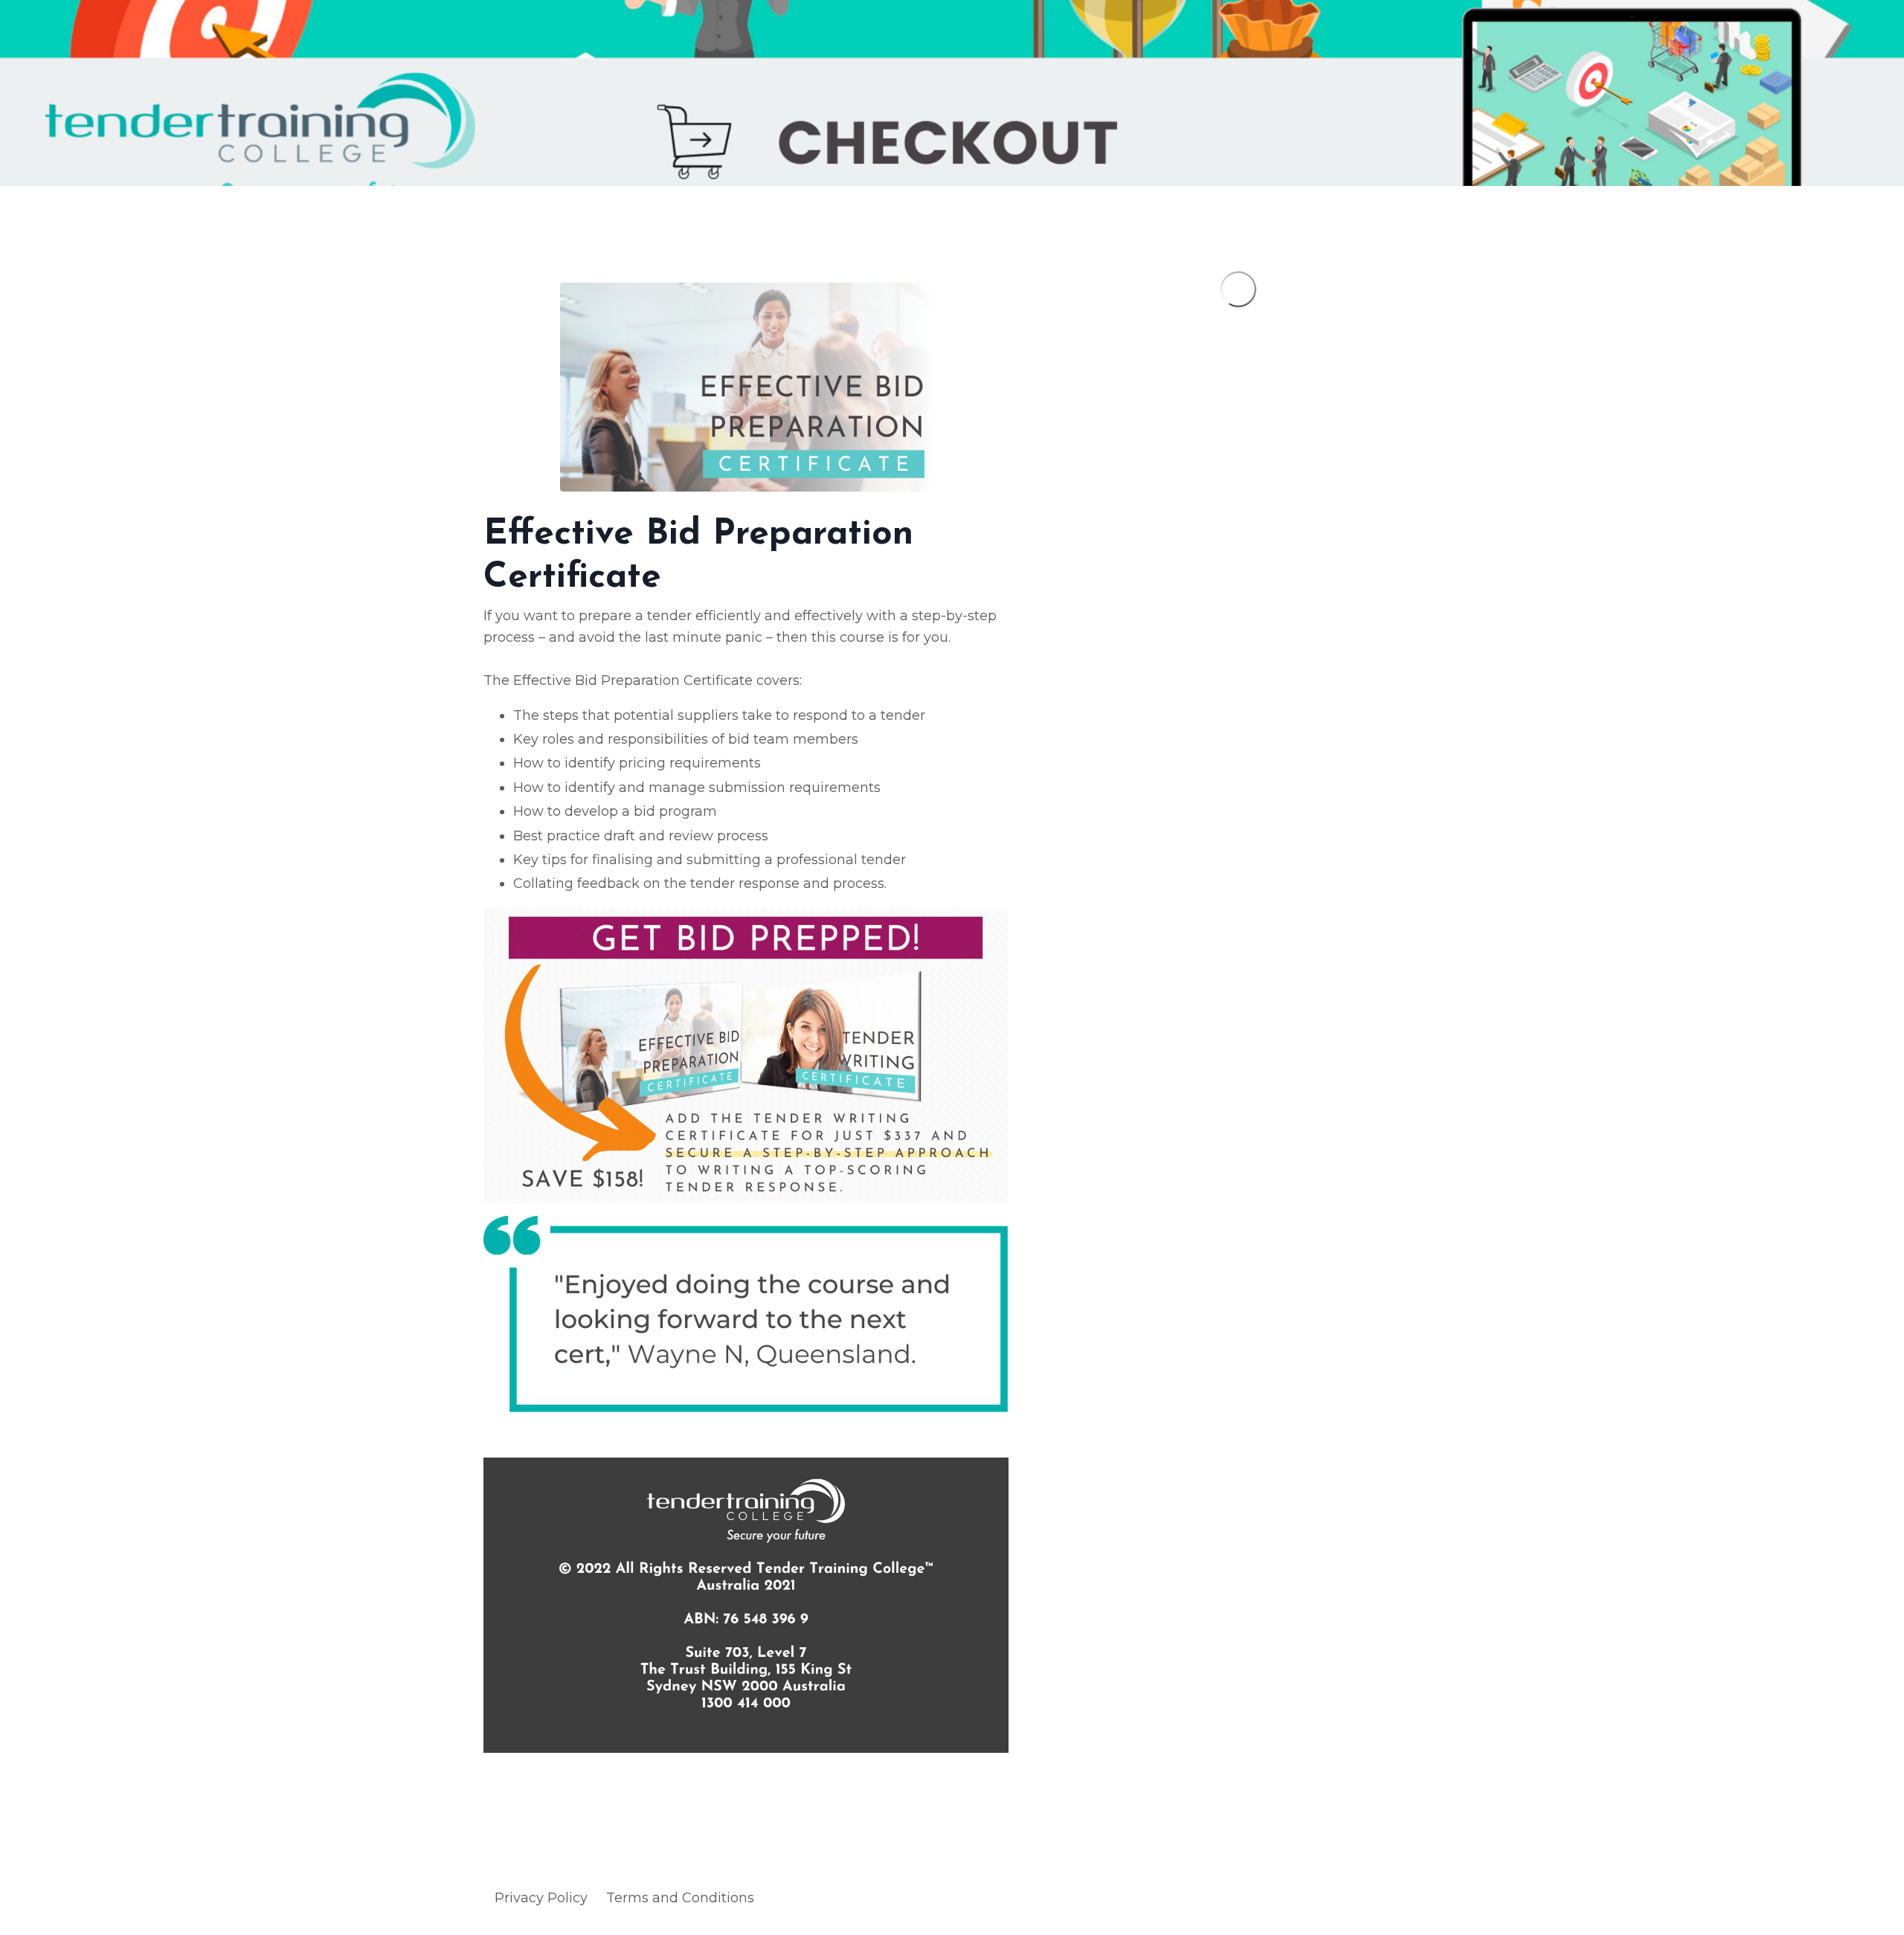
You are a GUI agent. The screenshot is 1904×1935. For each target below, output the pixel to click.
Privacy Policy (541, 1898)
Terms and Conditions (680, 1898)
